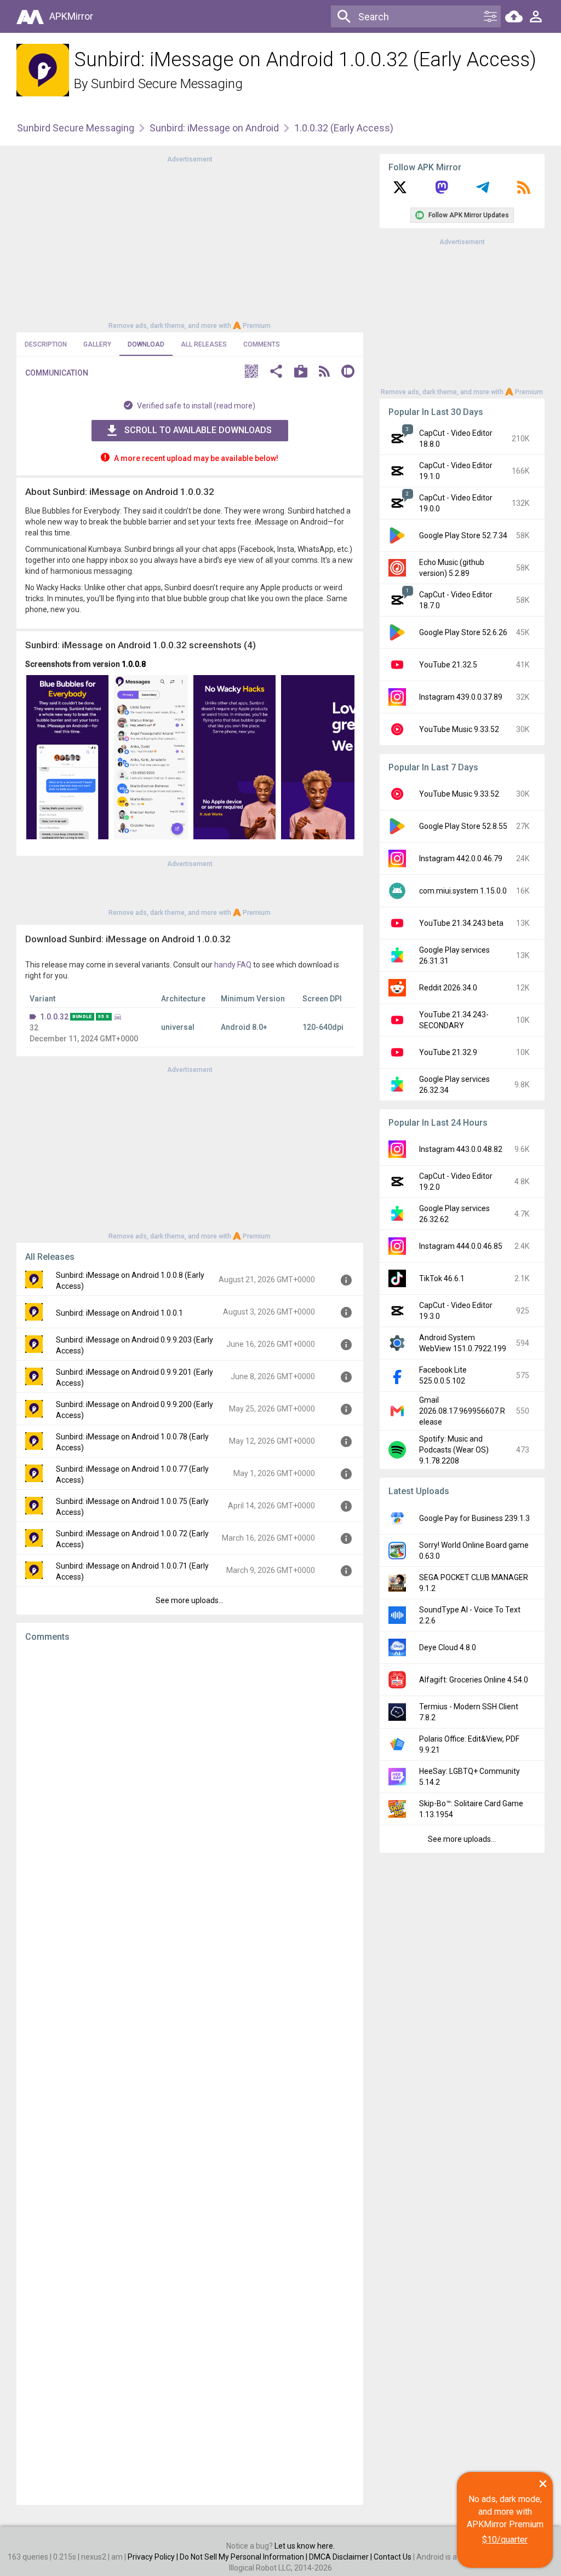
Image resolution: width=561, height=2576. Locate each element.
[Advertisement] (190, 241)
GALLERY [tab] (97, 344)
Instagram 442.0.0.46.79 (461, 858)
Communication (57, 373)
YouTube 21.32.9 (448, 1052)
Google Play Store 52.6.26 (463, 632)
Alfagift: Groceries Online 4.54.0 (474, 1680)
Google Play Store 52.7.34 (463, 535)
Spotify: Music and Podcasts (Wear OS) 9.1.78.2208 (454, 1450)
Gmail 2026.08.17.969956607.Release (462, 1411)
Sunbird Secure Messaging (167, 84)
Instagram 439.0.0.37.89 (461, 697)
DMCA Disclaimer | (341, 2557)
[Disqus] (190, 2073)
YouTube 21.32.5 (448, 665)
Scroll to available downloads (198, 430)
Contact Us (393, 2557)
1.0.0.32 (54, 1017)
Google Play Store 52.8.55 (463, 826)
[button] (251, 373)
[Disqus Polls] (190, 1789)
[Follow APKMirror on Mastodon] (442, 191)
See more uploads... (190, 1600)
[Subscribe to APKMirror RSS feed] (524, 191)
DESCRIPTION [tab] (46, 344)
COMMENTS (262, 344)
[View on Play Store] (301, 373)
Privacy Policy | (154, 2557)
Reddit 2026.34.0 (448, 988)
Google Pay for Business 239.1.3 (474, 1518)
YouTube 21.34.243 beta (461, 923)
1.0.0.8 (134, 664)
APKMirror (71, 16)
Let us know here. (305, 2546)
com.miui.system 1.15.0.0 (463, 891)
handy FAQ (233, 965)
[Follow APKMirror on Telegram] (483, 191)
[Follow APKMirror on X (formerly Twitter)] (400, 191)
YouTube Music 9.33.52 (459, 729)
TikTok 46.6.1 (442, 1278)
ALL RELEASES (204, 344)
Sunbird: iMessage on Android (214, 128)
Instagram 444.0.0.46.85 (461, 1246)
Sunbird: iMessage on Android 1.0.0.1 (119, 1313)
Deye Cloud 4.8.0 (448, 1647)
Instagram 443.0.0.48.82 (461, 1149)
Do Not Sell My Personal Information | (244, 2557)
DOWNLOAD (146, 344)
